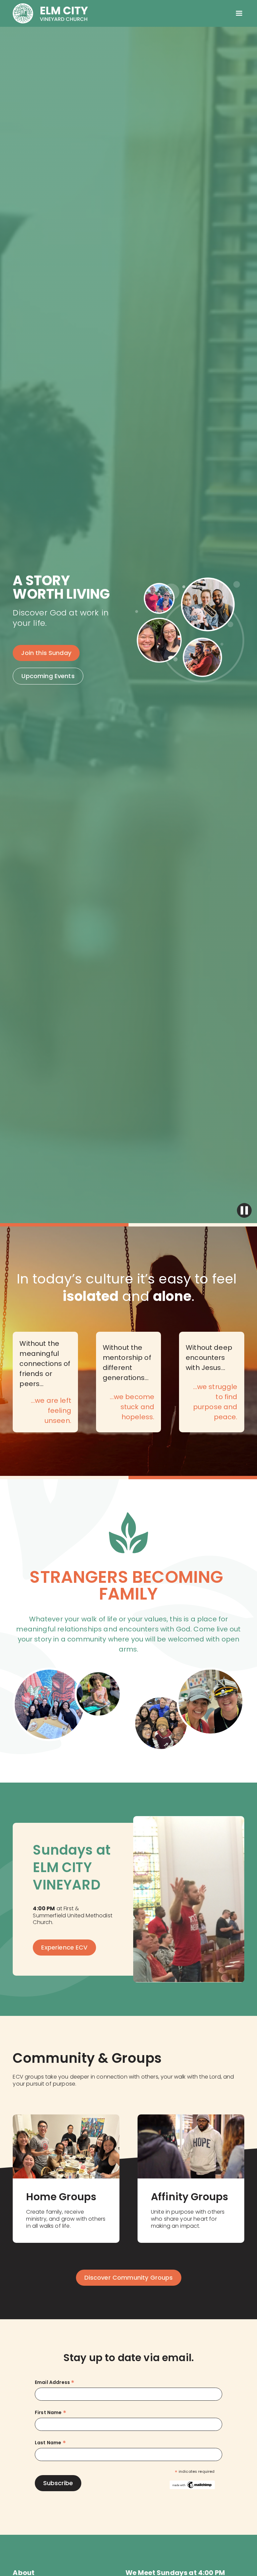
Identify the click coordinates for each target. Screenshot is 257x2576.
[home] (50, 13)
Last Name (50, 2443)
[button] (239, 13)
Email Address (55, 2382)
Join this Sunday (46, 653)
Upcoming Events (48, 676)
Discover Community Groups (129, 2278)
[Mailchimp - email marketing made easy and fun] (192, 2484)
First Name (51, 2413)
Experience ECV (64, 1947)
